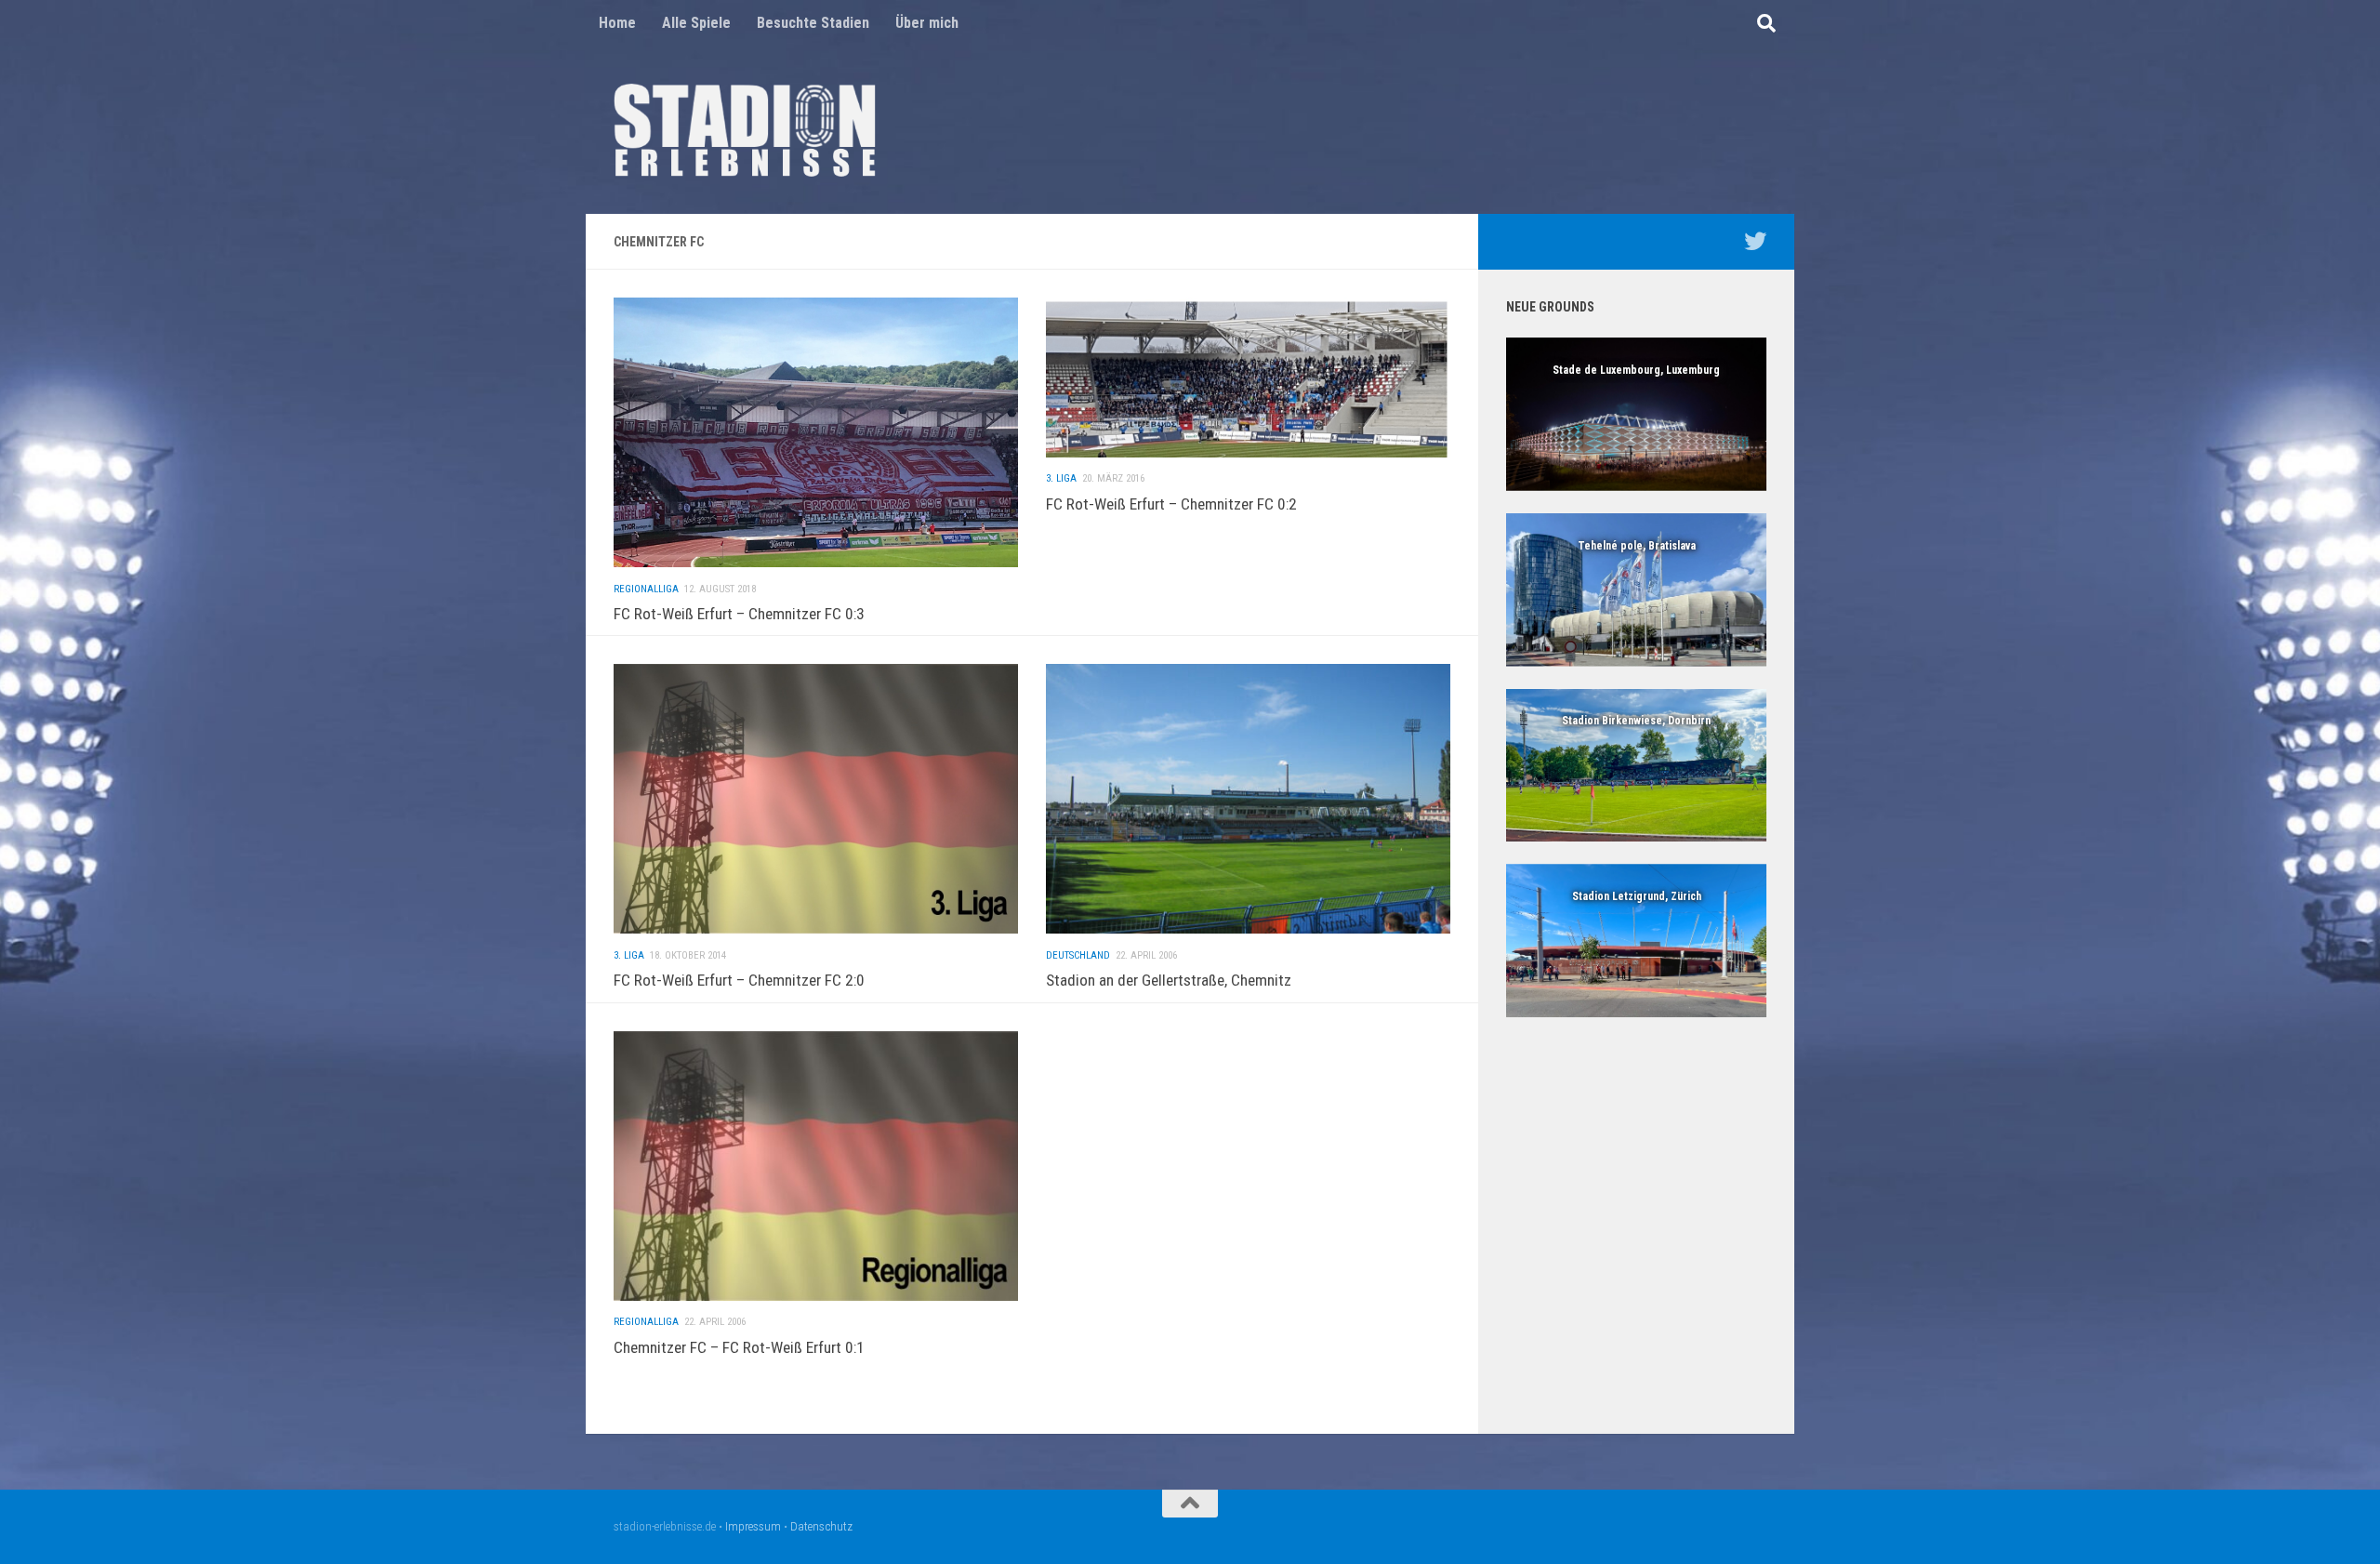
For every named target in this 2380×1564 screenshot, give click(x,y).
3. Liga (1061, 478)
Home (617, 23)
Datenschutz (821, 1526)
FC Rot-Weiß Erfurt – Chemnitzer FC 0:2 (1171, 504)
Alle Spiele (696, 23)
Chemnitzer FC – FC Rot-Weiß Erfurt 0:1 (739, 1347)
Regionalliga (646, 589)
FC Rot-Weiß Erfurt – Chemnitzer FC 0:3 (739, 614)
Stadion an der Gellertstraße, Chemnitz (1169, 980)
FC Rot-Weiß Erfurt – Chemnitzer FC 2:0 (739, 980)
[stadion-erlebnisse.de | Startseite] (745, 130)
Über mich (927, 23)
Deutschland (1078, 955)
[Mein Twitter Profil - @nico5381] (1755, 241)
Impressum (753, 1526)
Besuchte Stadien (813, 23)
